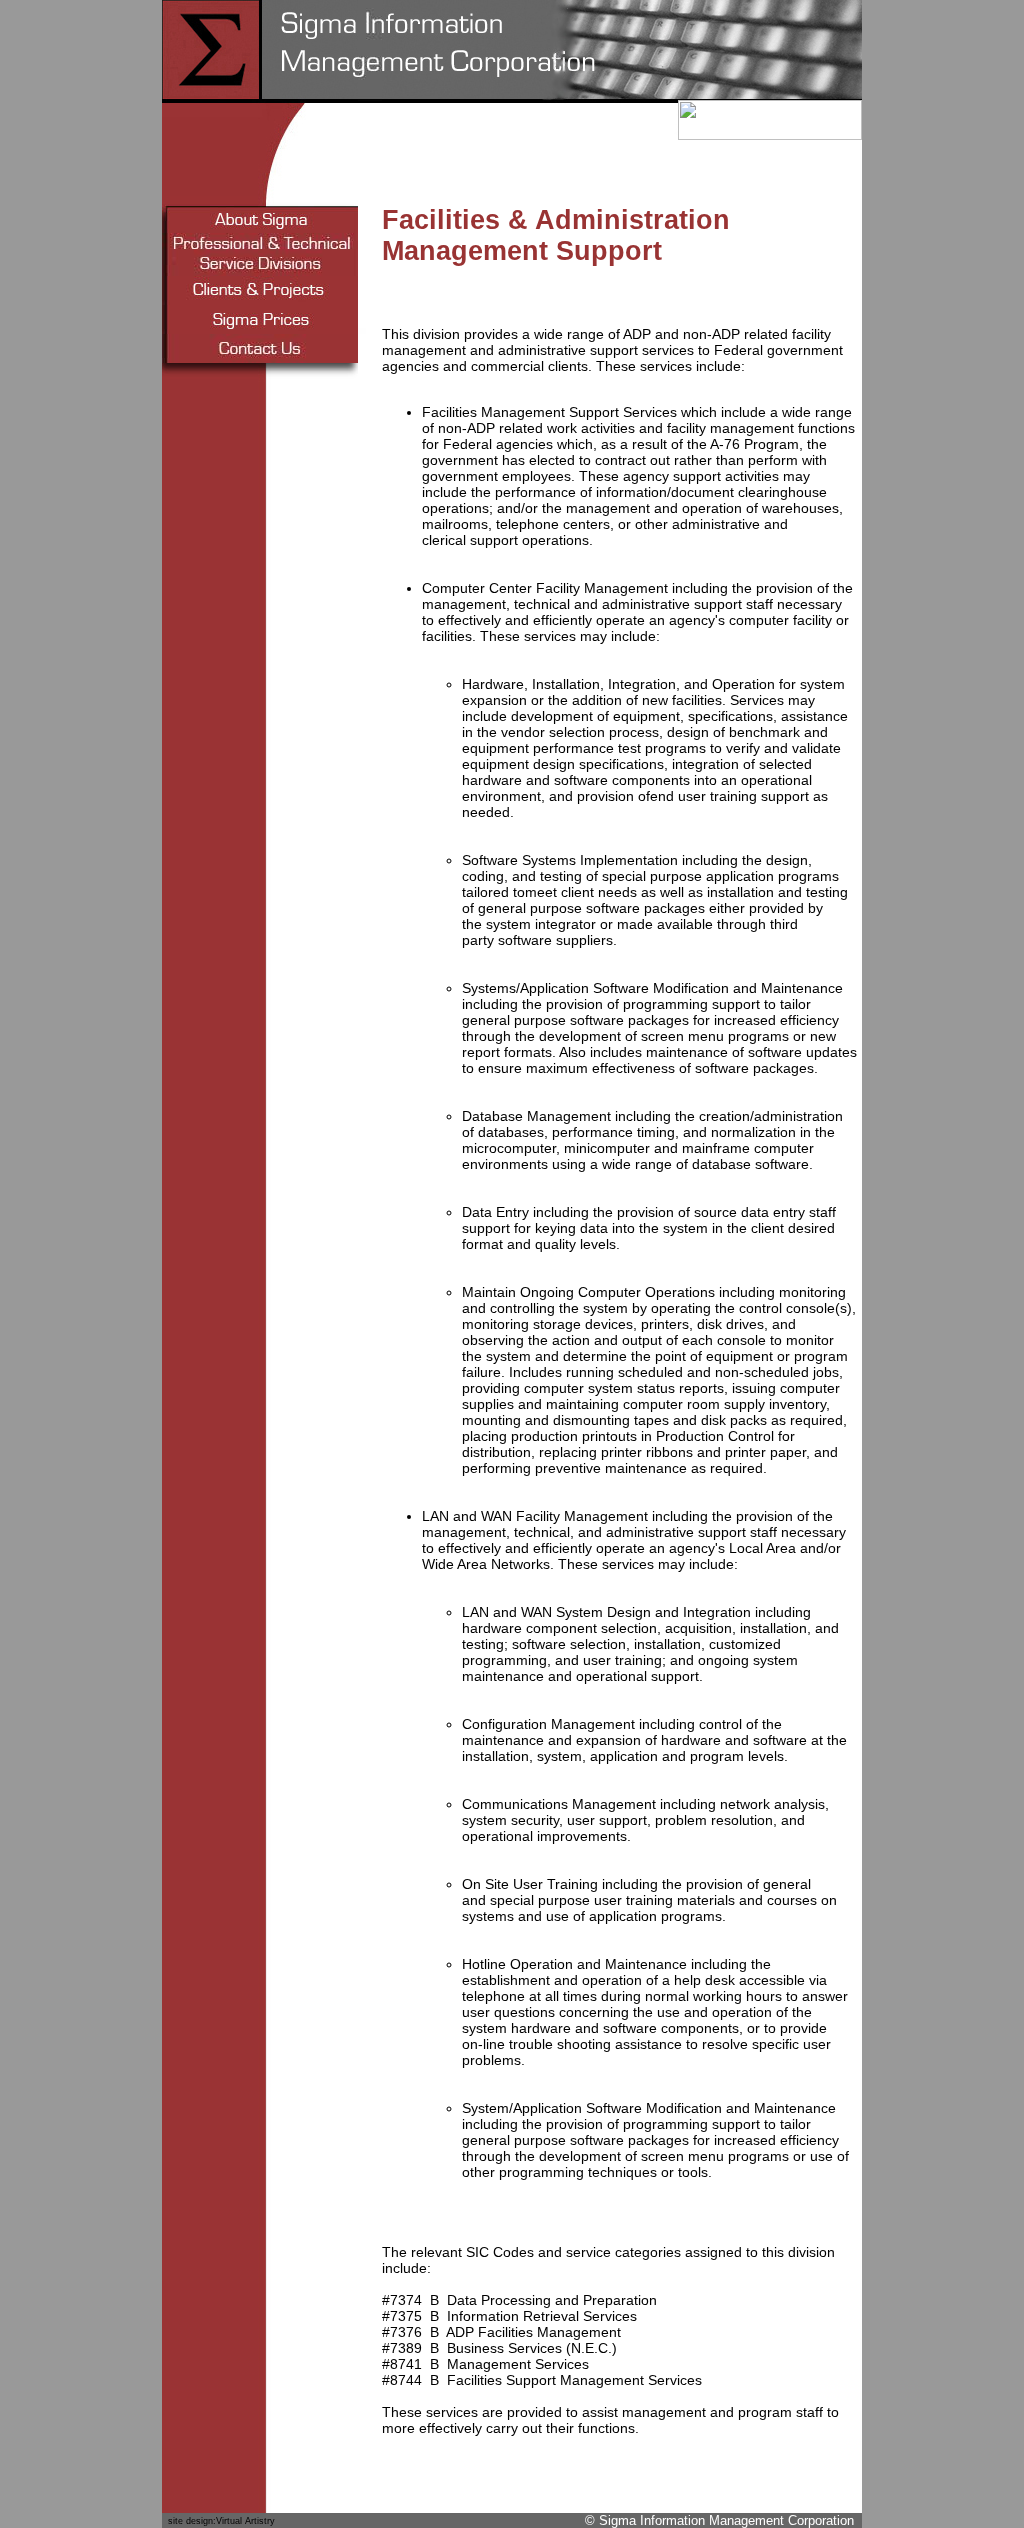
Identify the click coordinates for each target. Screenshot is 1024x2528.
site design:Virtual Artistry (221, 2521)
